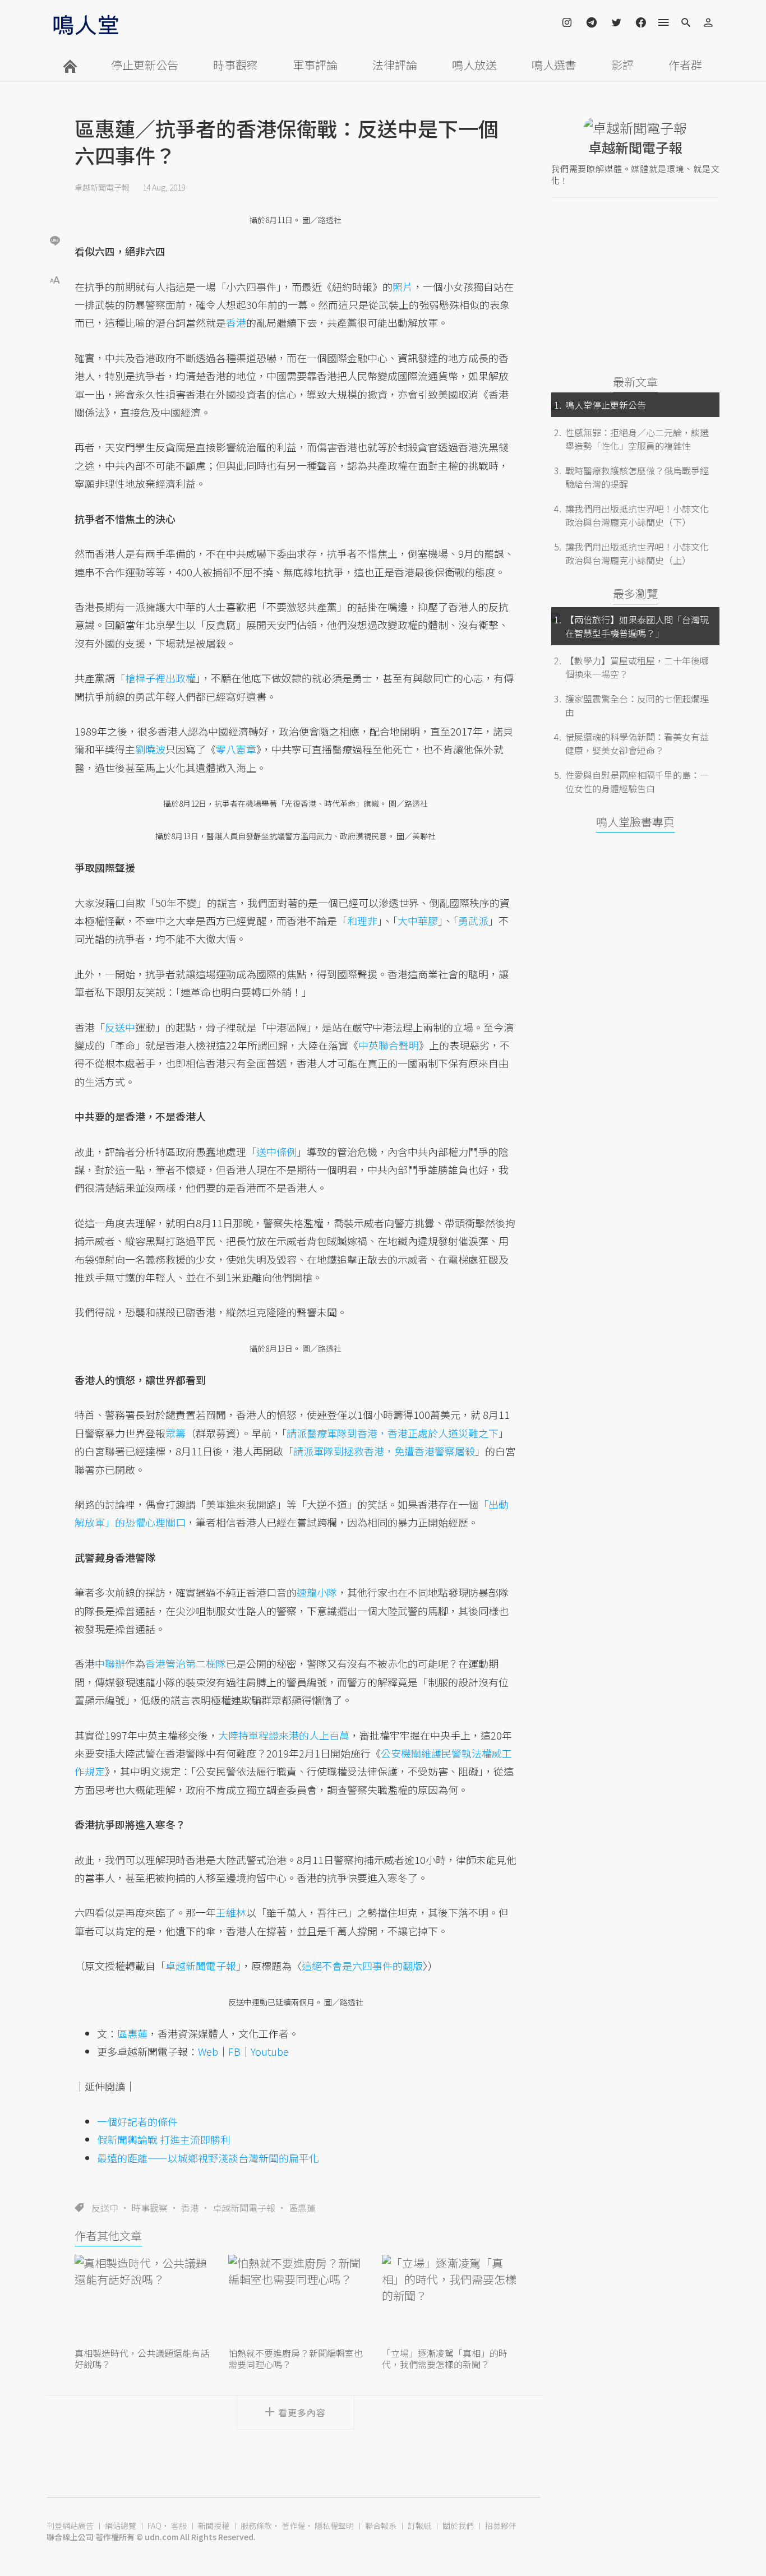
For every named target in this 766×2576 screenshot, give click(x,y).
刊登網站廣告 (70, 2526)
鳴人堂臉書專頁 (635, 822)
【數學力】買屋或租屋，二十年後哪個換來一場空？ (637, 667)
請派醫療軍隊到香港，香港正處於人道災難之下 (393, 1433)
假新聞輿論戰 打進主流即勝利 (164, 2139)
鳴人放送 (474, 65)
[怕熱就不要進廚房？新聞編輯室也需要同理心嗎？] (296, 2300)
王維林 (231, 1912)
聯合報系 (381, 2526)
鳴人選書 (554, 65)
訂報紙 (419, 2526)
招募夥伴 (501, 2526)
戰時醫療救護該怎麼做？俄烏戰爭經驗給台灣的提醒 (637, 477)
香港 (190, 2208)
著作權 (293, 2526)
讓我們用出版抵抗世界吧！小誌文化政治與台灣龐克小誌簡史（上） (637, 553)
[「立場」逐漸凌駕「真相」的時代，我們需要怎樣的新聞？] (449, 2300)
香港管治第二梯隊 (186, 1663)
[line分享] (55, 240)
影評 (622, 65)
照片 (403, 286)
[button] (55, 279)
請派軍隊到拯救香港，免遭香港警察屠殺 (384, 1451)
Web (208, 2051)
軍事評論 (315, 65)
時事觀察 (236, 65)
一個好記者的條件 (137, 2121)
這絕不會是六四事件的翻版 (362, 1965)
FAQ (154, 2526)
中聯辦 (110, 1663)
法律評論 (395, 65)
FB (234, 2051)
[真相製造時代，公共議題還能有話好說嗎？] (142, 2300)
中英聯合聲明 (389, 1045)
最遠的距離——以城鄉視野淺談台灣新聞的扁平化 (208, 2158)
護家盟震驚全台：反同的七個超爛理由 (637, 705)
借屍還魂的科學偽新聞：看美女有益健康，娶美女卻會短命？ (637, 743)
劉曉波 (150, 749)
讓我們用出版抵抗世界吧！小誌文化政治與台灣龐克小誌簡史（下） (637, 515)
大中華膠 (418, 921)
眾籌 (176, 1433)
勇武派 (473, 921)
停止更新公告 (145, 65)
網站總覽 (121, 2526)
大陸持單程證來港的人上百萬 (284, 1735)
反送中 (105, 2208)
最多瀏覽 (635, 593)
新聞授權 (214, 2526)
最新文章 (635, 381)
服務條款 (256, 2526)
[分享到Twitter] (55, 204)
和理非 (362, 921)
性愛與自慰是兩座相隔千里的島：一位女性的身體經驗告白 (637, 781)
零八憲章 (236, 749)
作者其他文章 (108, 2235)
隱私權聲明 (334, 2526)
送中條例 (276, 1151)
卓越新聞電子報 (102, 187)
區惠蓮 (302, 2208)
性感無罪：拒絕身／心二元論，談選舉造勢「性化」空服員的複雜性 (637, 439)
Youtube (270, 2051)
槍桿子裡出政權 (160, 678)
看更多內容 (302, 2412)
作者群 (685, 65)
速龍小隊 (317, 1592)
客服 (179, 2526)
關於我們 (458, 2526)
